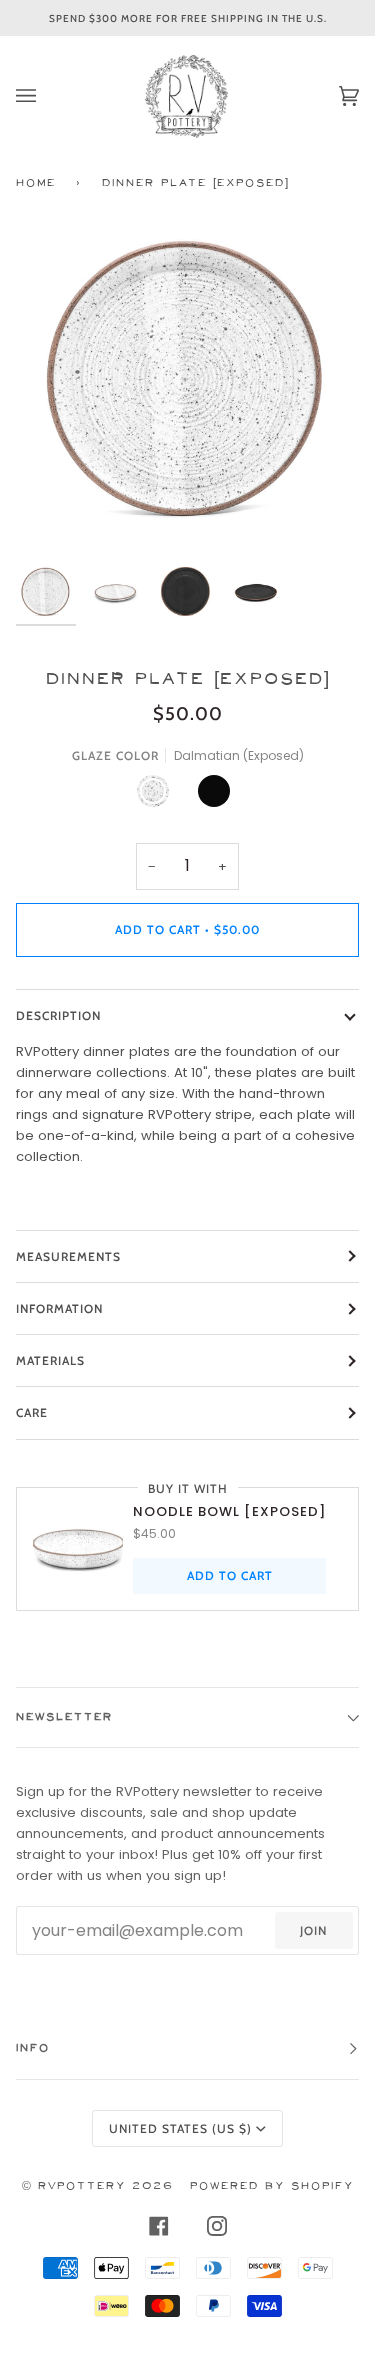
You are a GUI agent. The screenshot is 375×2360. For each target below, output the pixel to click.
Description (58, 1015)
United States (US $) (180, 2128)
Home (36, 183)
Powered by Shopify (272, 2186)
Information (59, 1308)
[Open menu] (46, 96)
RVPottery (82, 2186)
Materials (50, 1360)
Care (32, 1412)
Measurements (68, 1256)
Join (313, 1930)
